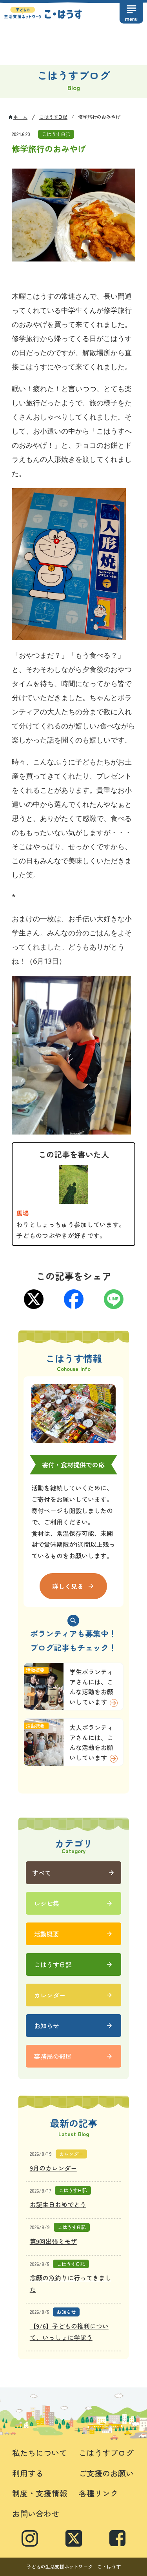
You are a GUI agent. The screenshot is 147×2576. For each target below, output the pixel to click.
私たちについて (40, 2453)
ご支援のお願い (106, 2473)
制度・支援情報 (40, 2493)
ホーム (20, 117)
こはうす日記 (53, 117)
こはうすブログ (106, 2453)
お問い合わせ (36, 2513)
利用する (28, 2473)
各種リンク (98, 2493)
